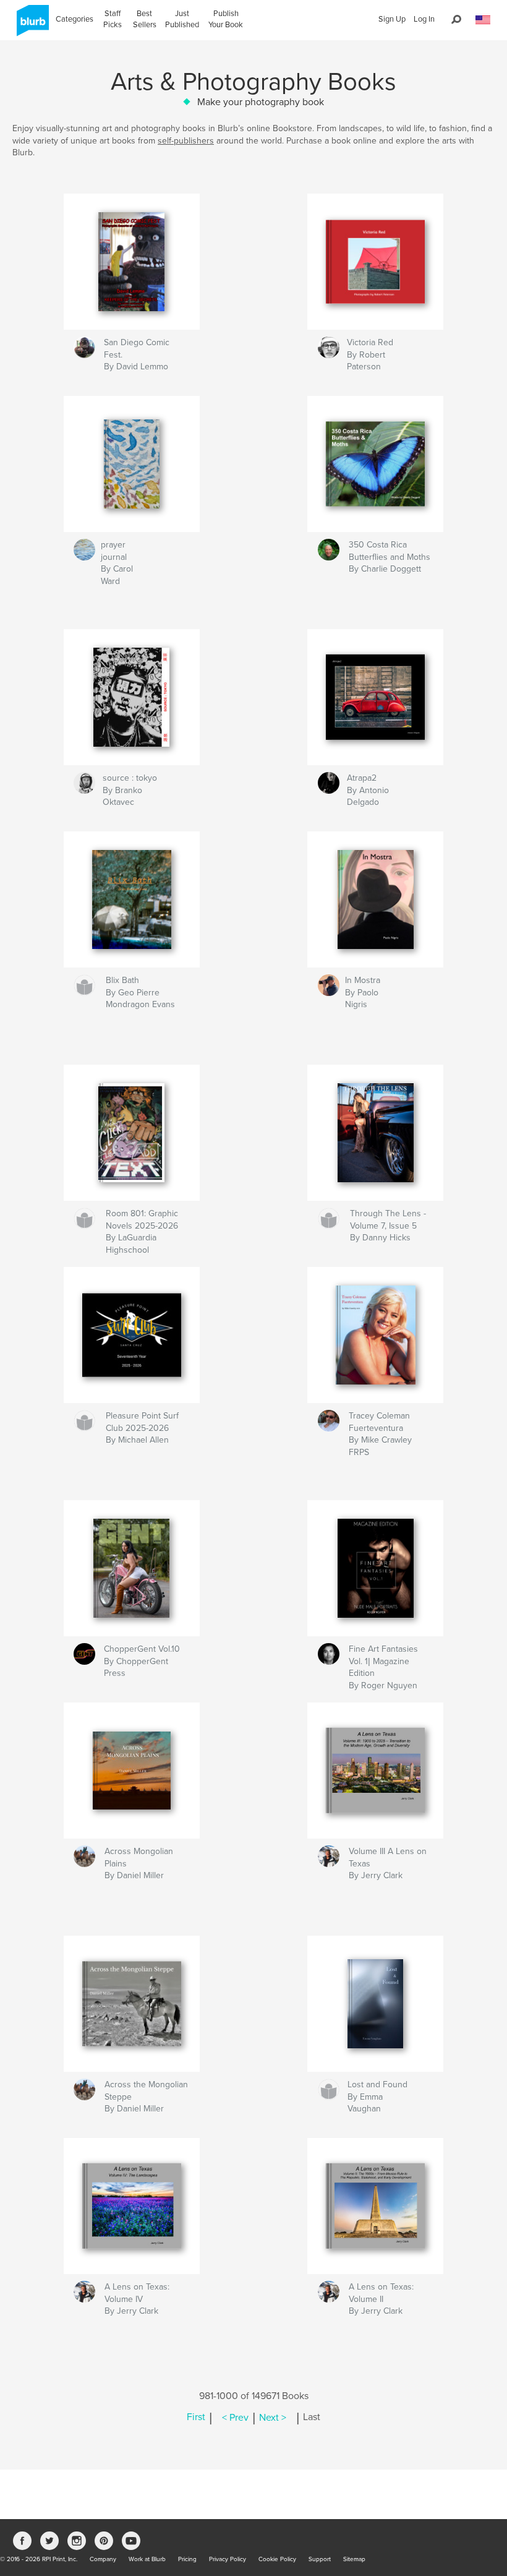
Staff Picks (113, 19)
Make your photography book (261, 102)
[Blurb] (31, 25)
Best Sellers (145, 19)
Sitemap (354, 2559)
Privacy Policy (228, 2559)
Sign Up (392, 19)
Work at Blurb (147, 2559)
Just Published (182, 19)
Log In (424, 19)
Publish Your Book (226, 19)
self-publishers (186, 141)
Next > (273, 2418)
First (196, 2418)
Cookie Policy (277, 2559)
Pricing (187, 2559)
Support (320, 2559)
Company (103, 2559)
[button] (483, 20)
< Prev (235, 2418)
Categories (75, 19)
